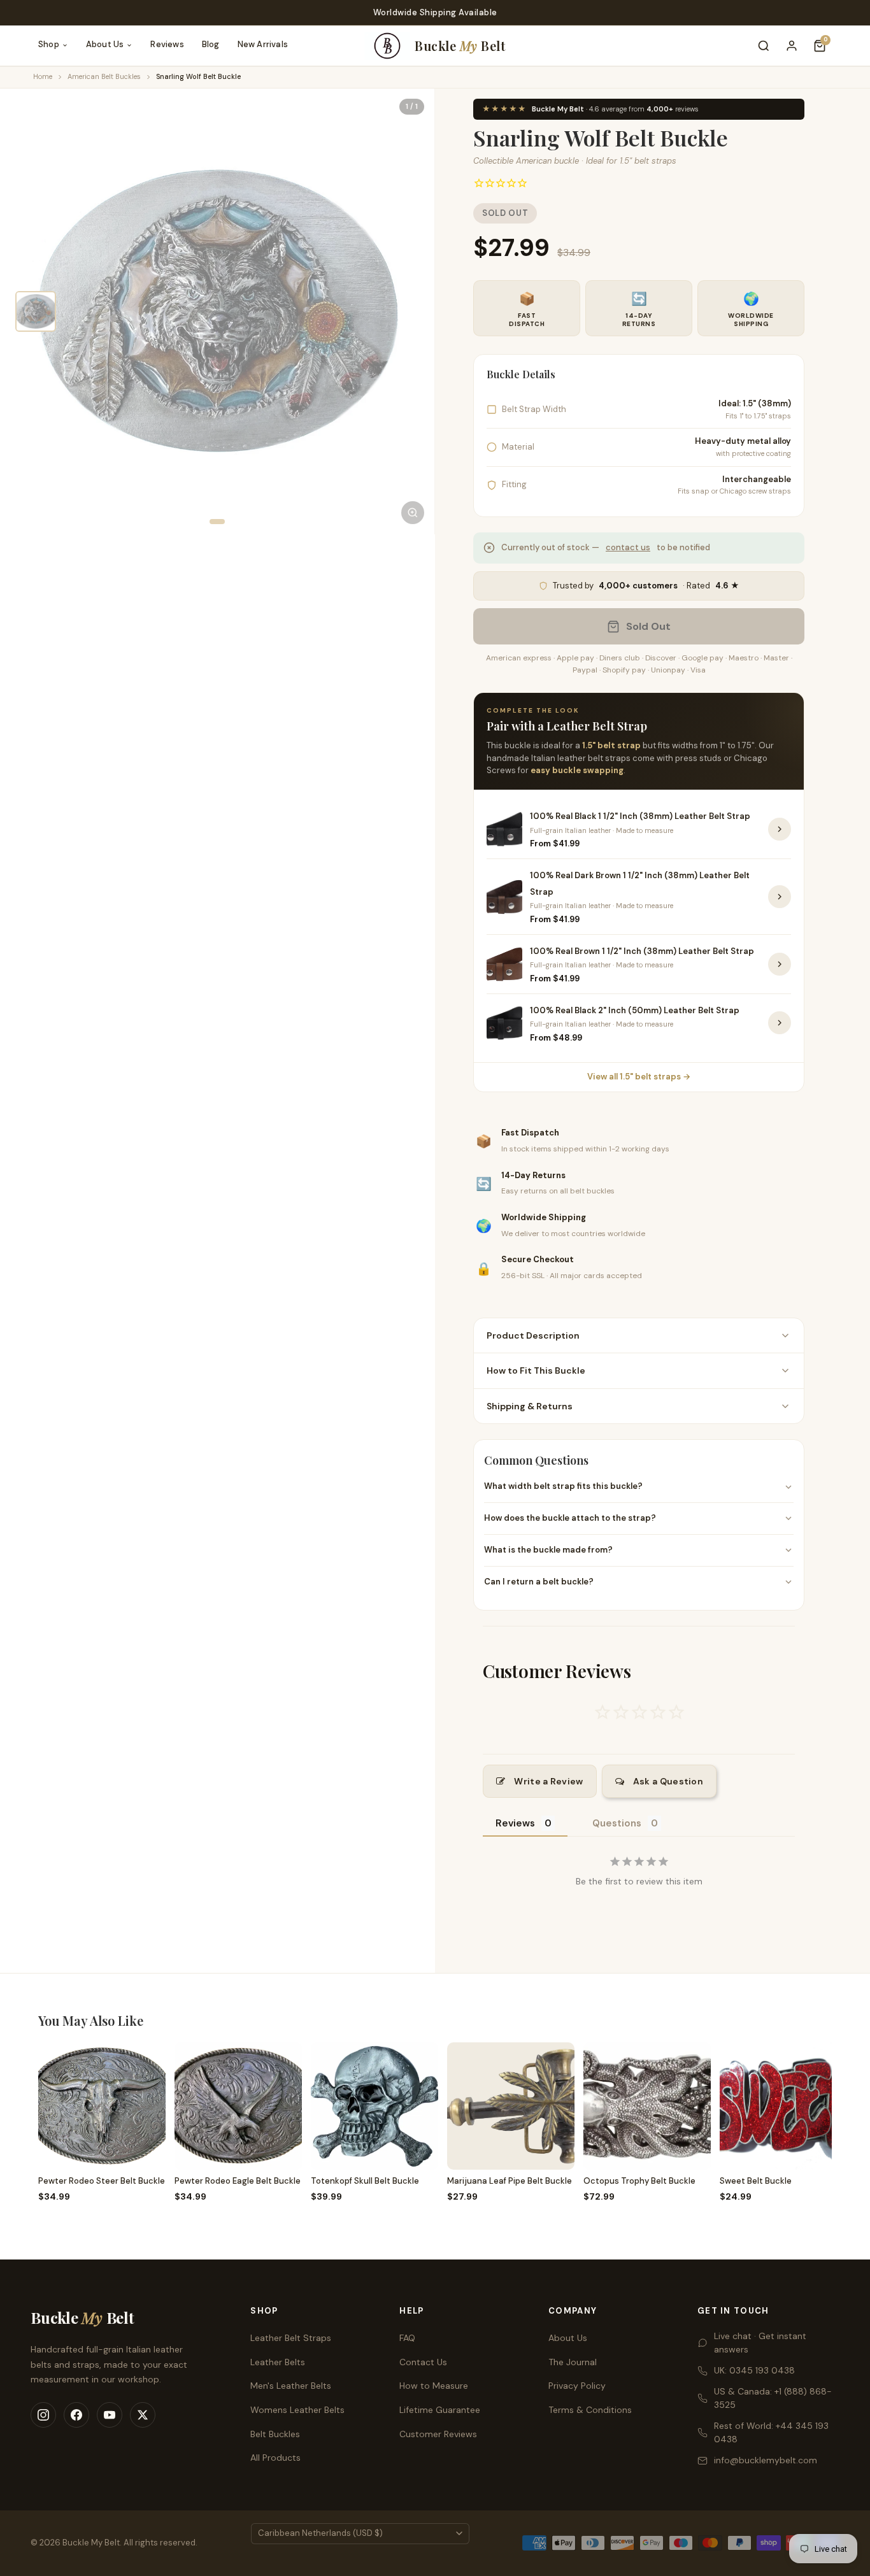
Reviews (167, 44)
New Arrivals (263, 44)
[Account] (792, 46)
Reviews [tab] (515, 1823)
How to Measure (434, 2386)
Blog (211, 44)
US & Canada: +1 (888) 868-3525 (773, 2398)
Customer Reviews (438, 2434)
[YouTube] (110, 2415)
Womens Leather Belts (297, 2410)
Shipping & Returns (530, 1406)
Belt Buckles (275, 2434)
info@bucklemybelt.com (766, 2460)
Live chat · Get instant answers (760, 2343)
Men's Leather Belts (291, 2386)
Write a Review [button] (548, 1781)
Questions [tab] (617, 1823)
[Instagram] (43, 2415)
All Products (275, 2458)
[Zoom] (413, 513)
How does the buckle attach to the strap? (570, 1518)
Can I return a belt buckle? (539, 1582)
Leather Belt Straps (291, 2338)
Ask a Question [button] (668, 1781)
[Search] (764, 46)
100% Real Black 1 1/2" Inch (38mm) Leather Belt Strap (640, 816)
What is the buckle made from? (548, 1550)
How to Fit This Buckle (536, 1370)
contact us (628, 547)
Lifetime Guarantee (440, 2410)
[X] (143, 2415)
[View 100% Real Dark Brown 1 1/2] (780, 897)
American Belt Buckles (104, 76)
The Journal (573, 2362)
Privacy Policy (577, 2386)
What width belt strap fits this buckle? (563, 1486)
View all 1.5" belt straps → (639, 1077)
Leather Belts (278, 2362)
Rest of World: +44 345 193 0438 (771, 2432)
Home (43, 76)
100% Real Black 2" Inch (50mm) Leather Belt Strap (635, 1010)
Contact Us (423, 2362)
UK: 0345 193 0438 (754, 2370)
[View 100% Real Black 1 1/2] (780, 829)
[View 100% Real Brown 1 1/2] (780, 964)
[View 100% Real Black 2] (780, 1023)
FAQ (407, 2338)
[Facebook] (76, 2415)
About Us (105, 44)
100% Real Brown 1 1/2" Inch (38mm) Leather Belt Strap (642, 951)
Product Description (533, 1335)
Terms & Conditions (590, 2410)
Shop (49, 44)
